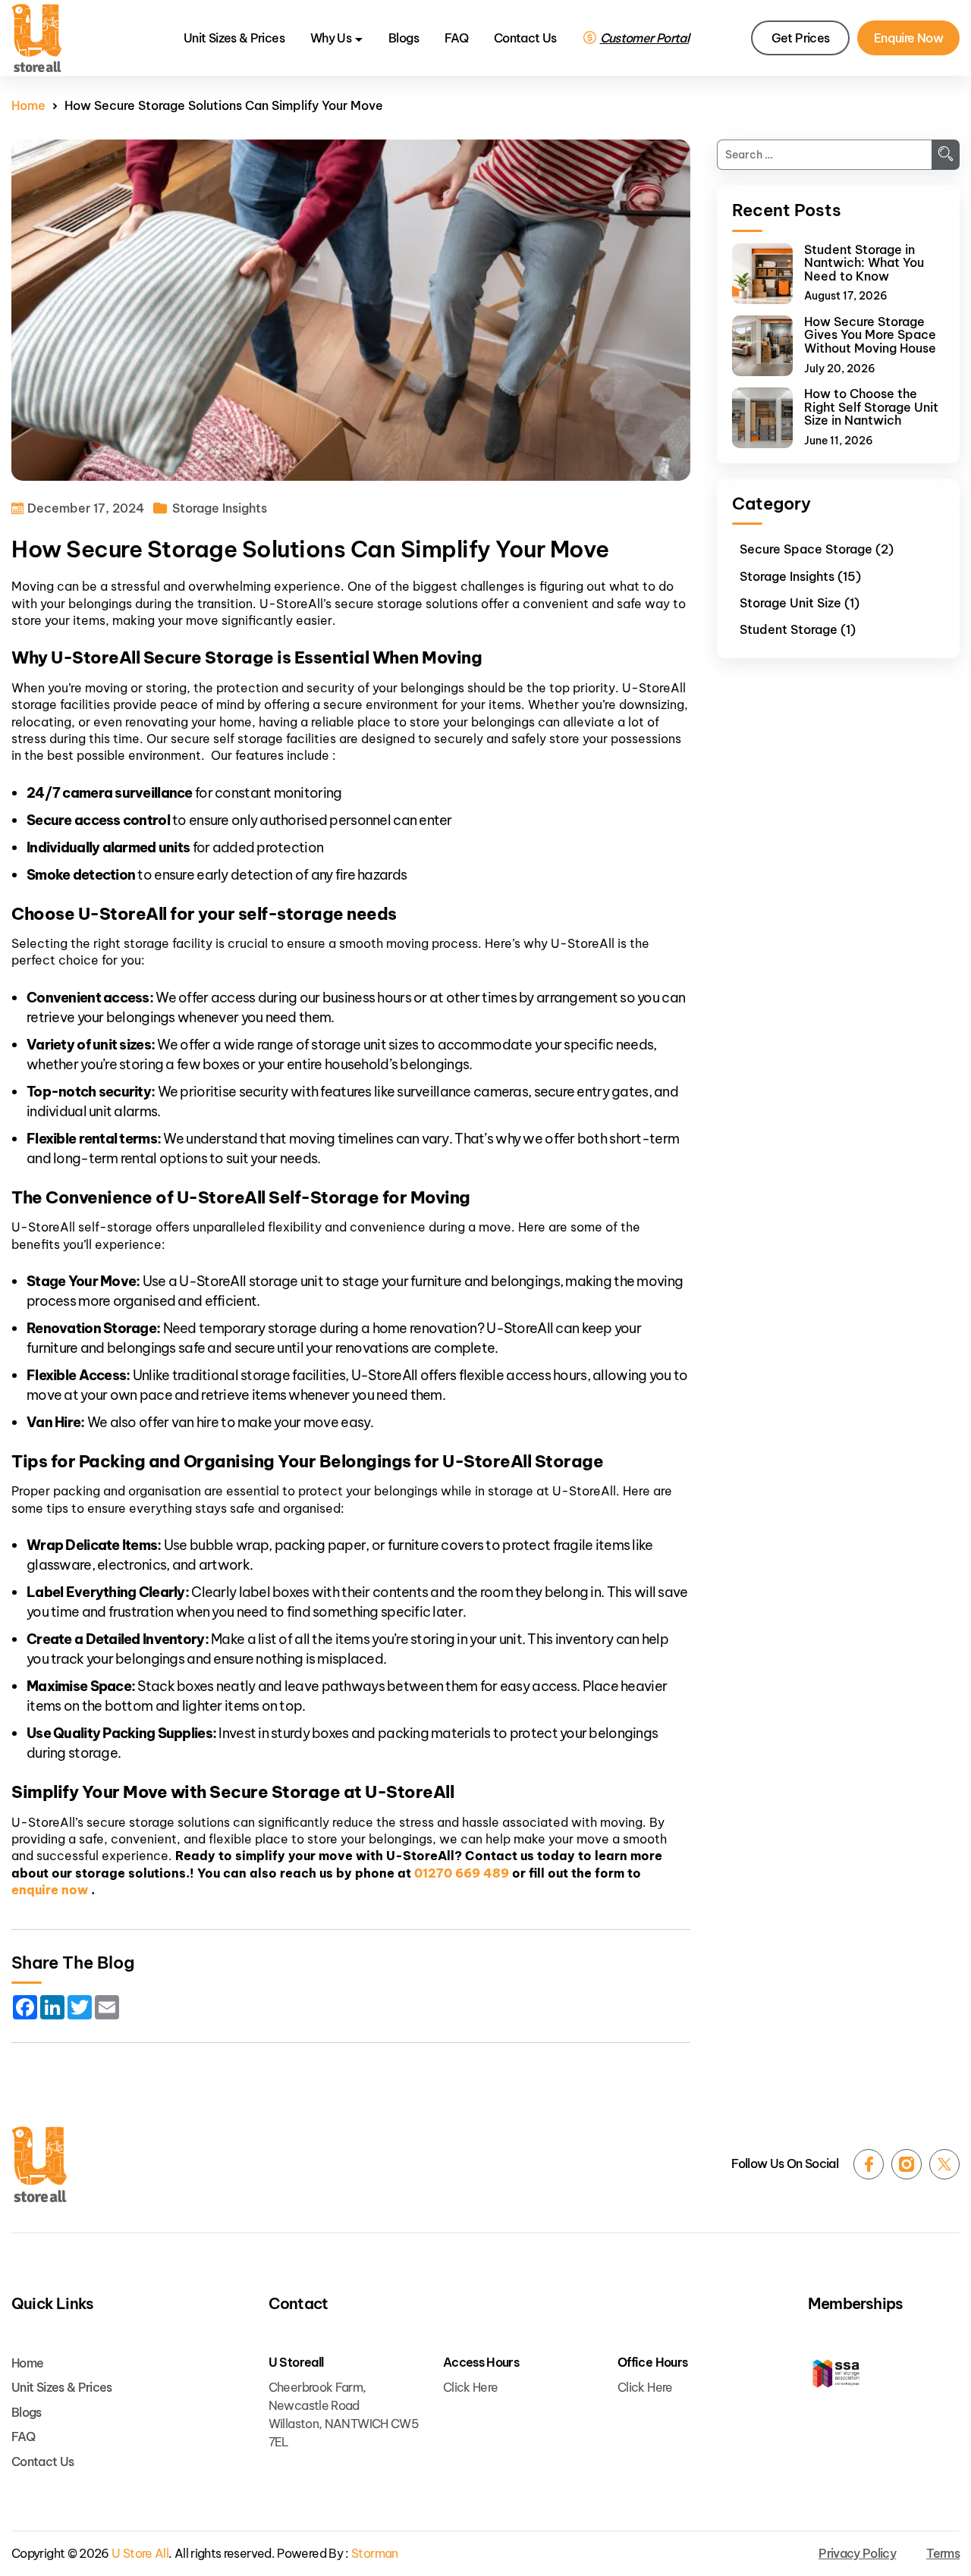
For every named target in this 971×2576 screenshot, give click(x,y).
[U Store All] (39, 2164)
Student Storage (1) (798, 629)
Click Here (471, 2387)
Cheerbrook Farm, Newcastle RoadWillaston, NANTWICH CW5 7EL (344, 2414)
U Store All (140, 2554)
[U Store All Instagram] (907, 2164)
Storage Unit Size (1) (800, 603)
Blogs (404, 38)
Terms (943, 2554)
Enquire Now (908, 38)
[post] (762, 274)
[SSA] (884, 2375)
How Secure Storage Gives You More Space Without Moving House (870, 336)
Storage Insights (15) (800, 576)
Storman (375, 2554)
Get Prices (801, 38)
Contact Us (525, 38)
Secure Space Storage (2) (817, 549)
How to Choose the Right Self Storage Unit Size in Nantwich (871, 408)
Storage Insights (220, 508)
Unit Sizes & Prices (234, 38)
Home (28, 106)
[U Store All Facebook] (869, 2164)
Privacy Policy (857, 2554)
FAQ (456, 38)
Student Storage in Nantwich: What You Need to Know (864, 264)
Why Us (331, 38)
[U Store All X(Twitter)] (944, 2164)
